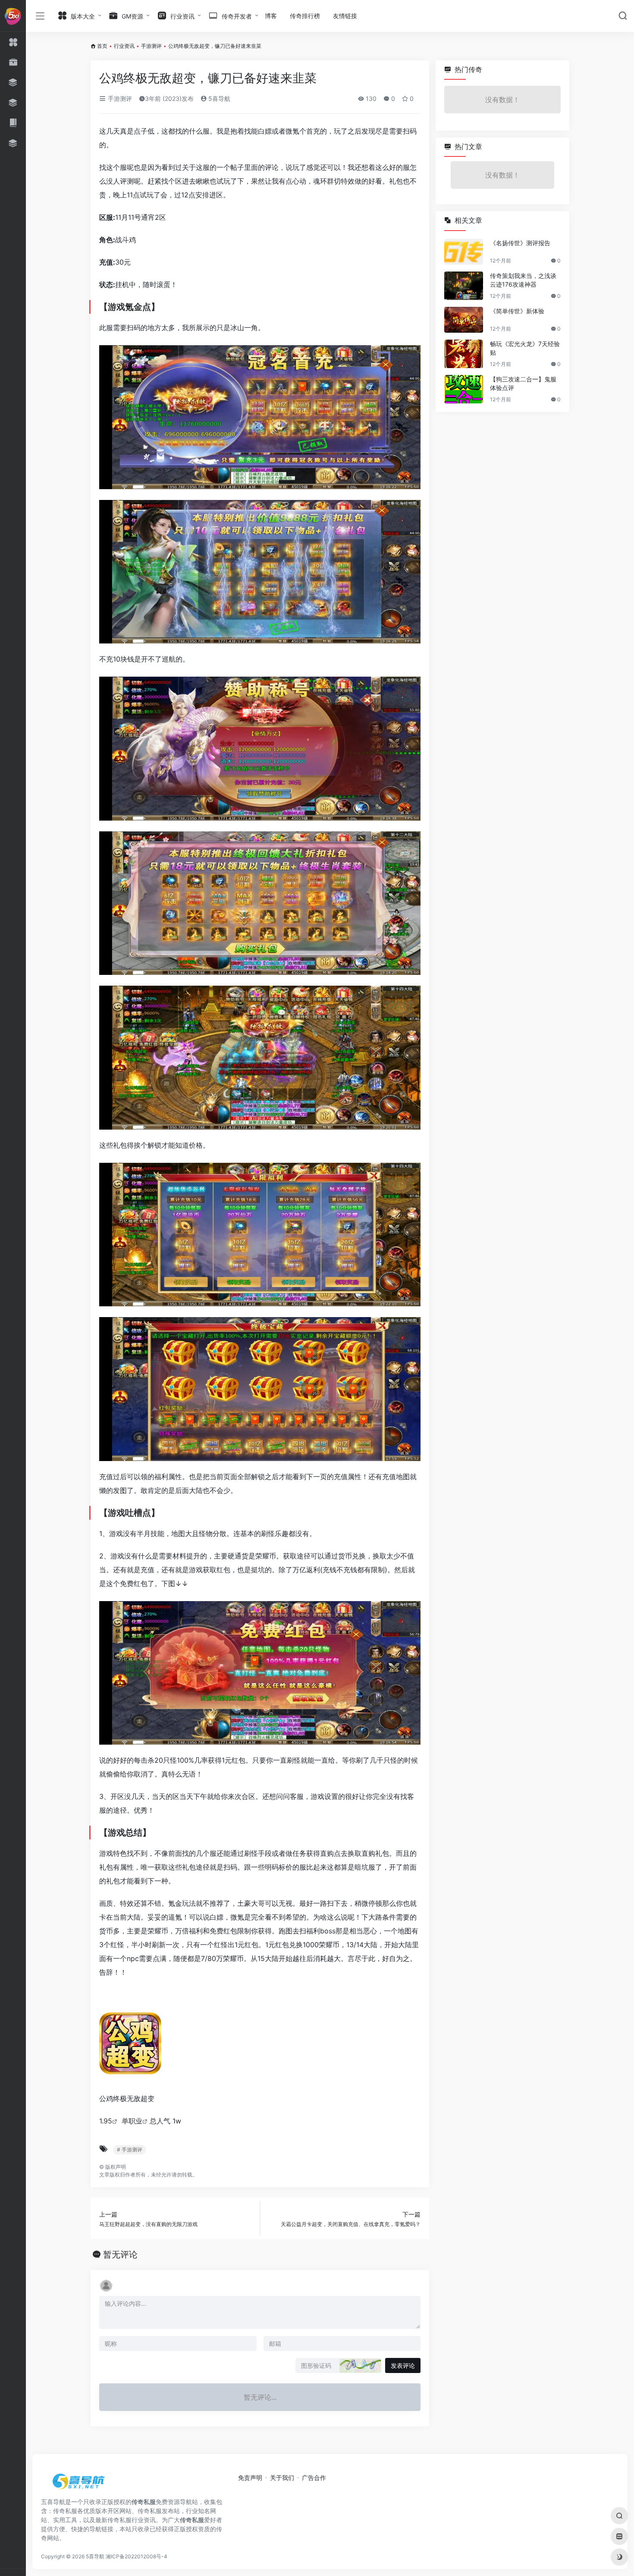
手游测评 (151, 46)
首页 (102, 46)
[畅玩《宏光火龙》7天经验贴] (464, 354)
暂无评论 (120, 2254)
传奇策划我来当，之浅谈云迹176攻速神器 (523, 280)
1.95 (106, 2121)
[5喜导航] (80, 2484)
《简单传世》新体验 (517, 311)
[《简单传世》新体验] (464, 320)
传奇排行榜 (305, 16)
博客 (271, 16)
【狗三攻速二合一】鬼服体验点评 (523, 383)
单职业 (132, 2121)
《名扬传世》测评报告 (520, 243)
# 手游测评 (130, 2150)
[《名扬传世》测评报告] (464, 252)
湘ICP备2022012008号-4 (137, 2556)
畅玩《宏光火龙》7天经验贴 (525, 348)
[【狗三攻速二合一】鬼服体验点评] (464, 389)
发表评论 (403, 2365)
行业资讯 (124, 46)
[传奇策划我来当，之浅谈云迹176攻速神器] (464, 286)
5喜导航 (218, 98)
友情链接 (345, 16)
